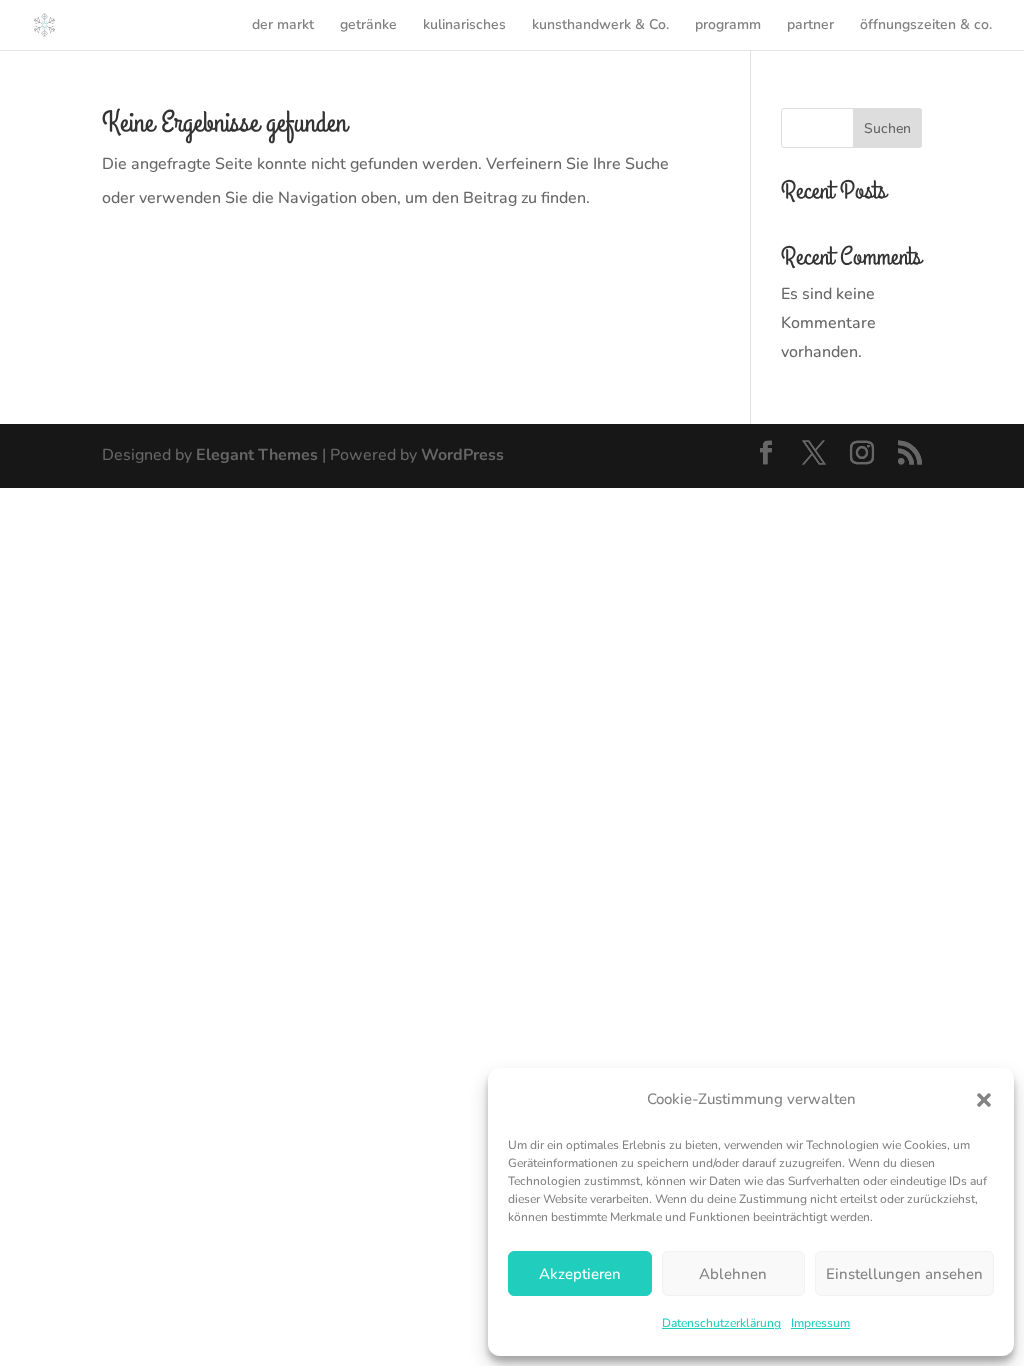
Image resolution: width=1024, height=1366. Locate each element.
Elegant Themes (257, 455)
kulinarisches (464, 26)
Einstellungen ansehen (904, 1274)
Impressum (820, 1323)
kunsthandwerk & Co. (600, 26)
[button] (984, 1100)
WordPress (462, 455)
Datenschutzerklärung (721, 1323)
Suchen (887, 128)
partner (810, 26)
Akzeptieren (580, 1274)
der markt (283, 26)
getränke (368, 26)
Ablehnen (733, 1274)
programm (728, 26)
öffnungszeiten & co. (926, 26)
